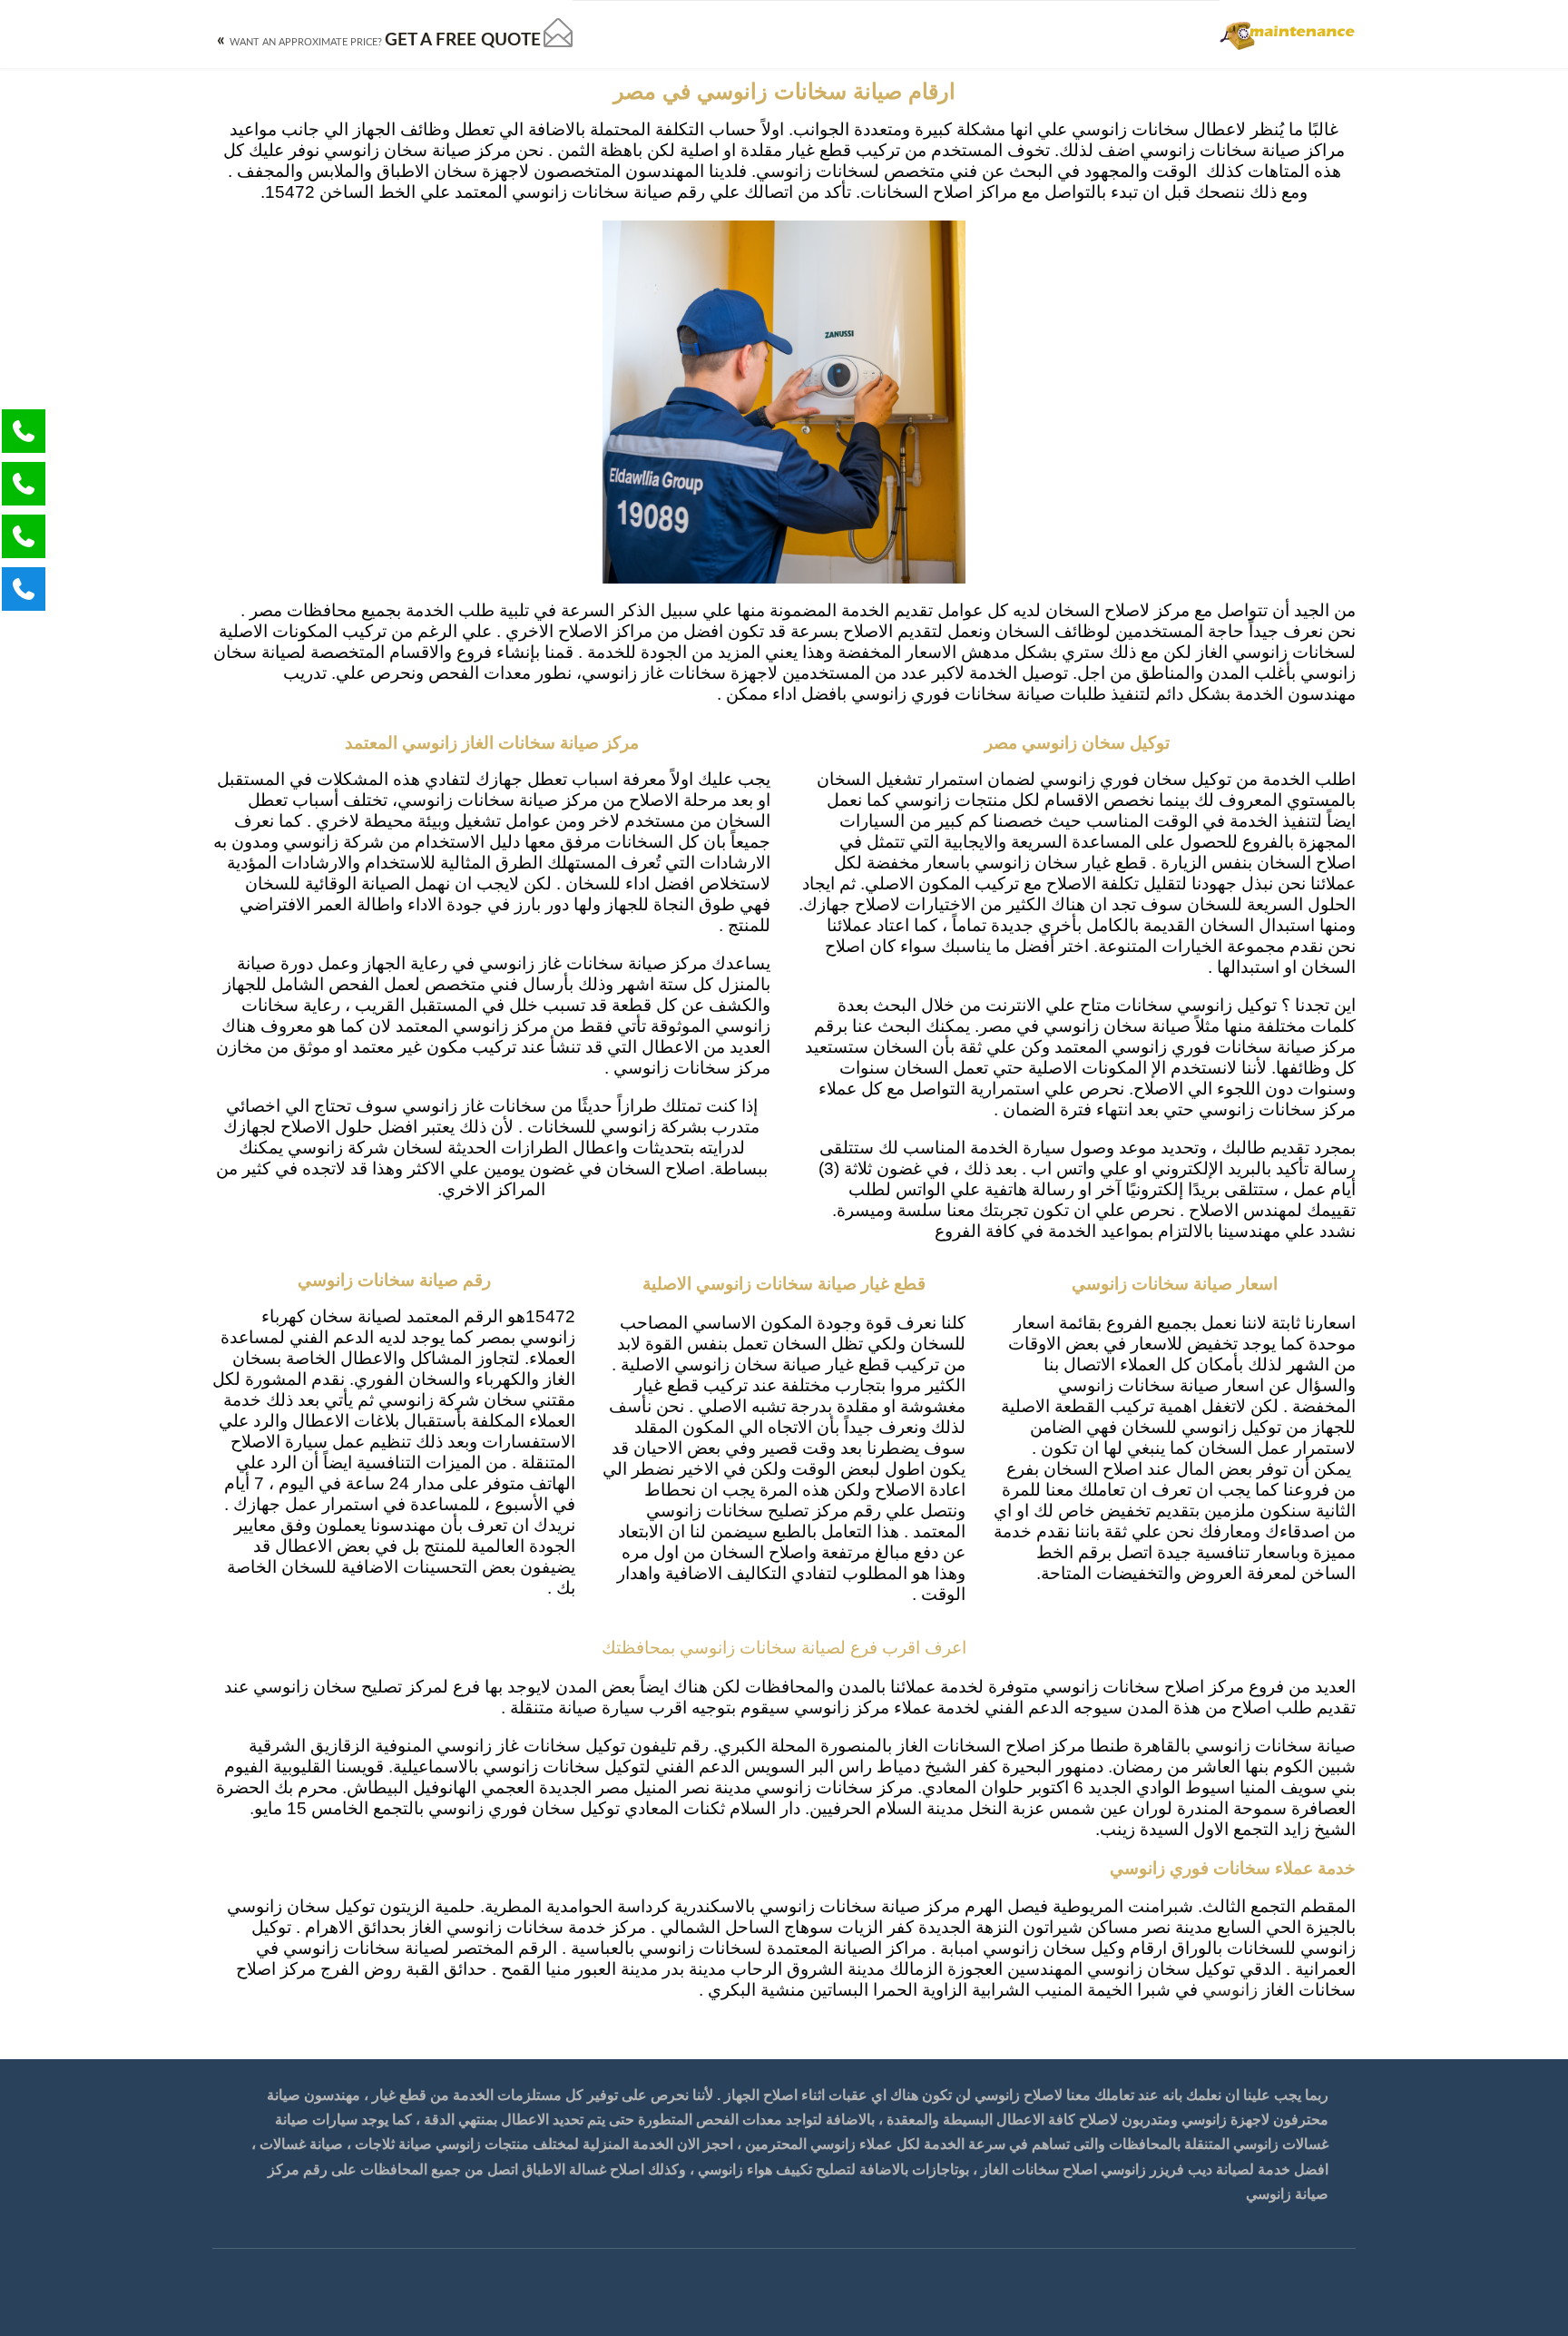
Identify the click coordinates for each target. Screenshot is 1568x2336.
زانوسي (1230, 1991)
